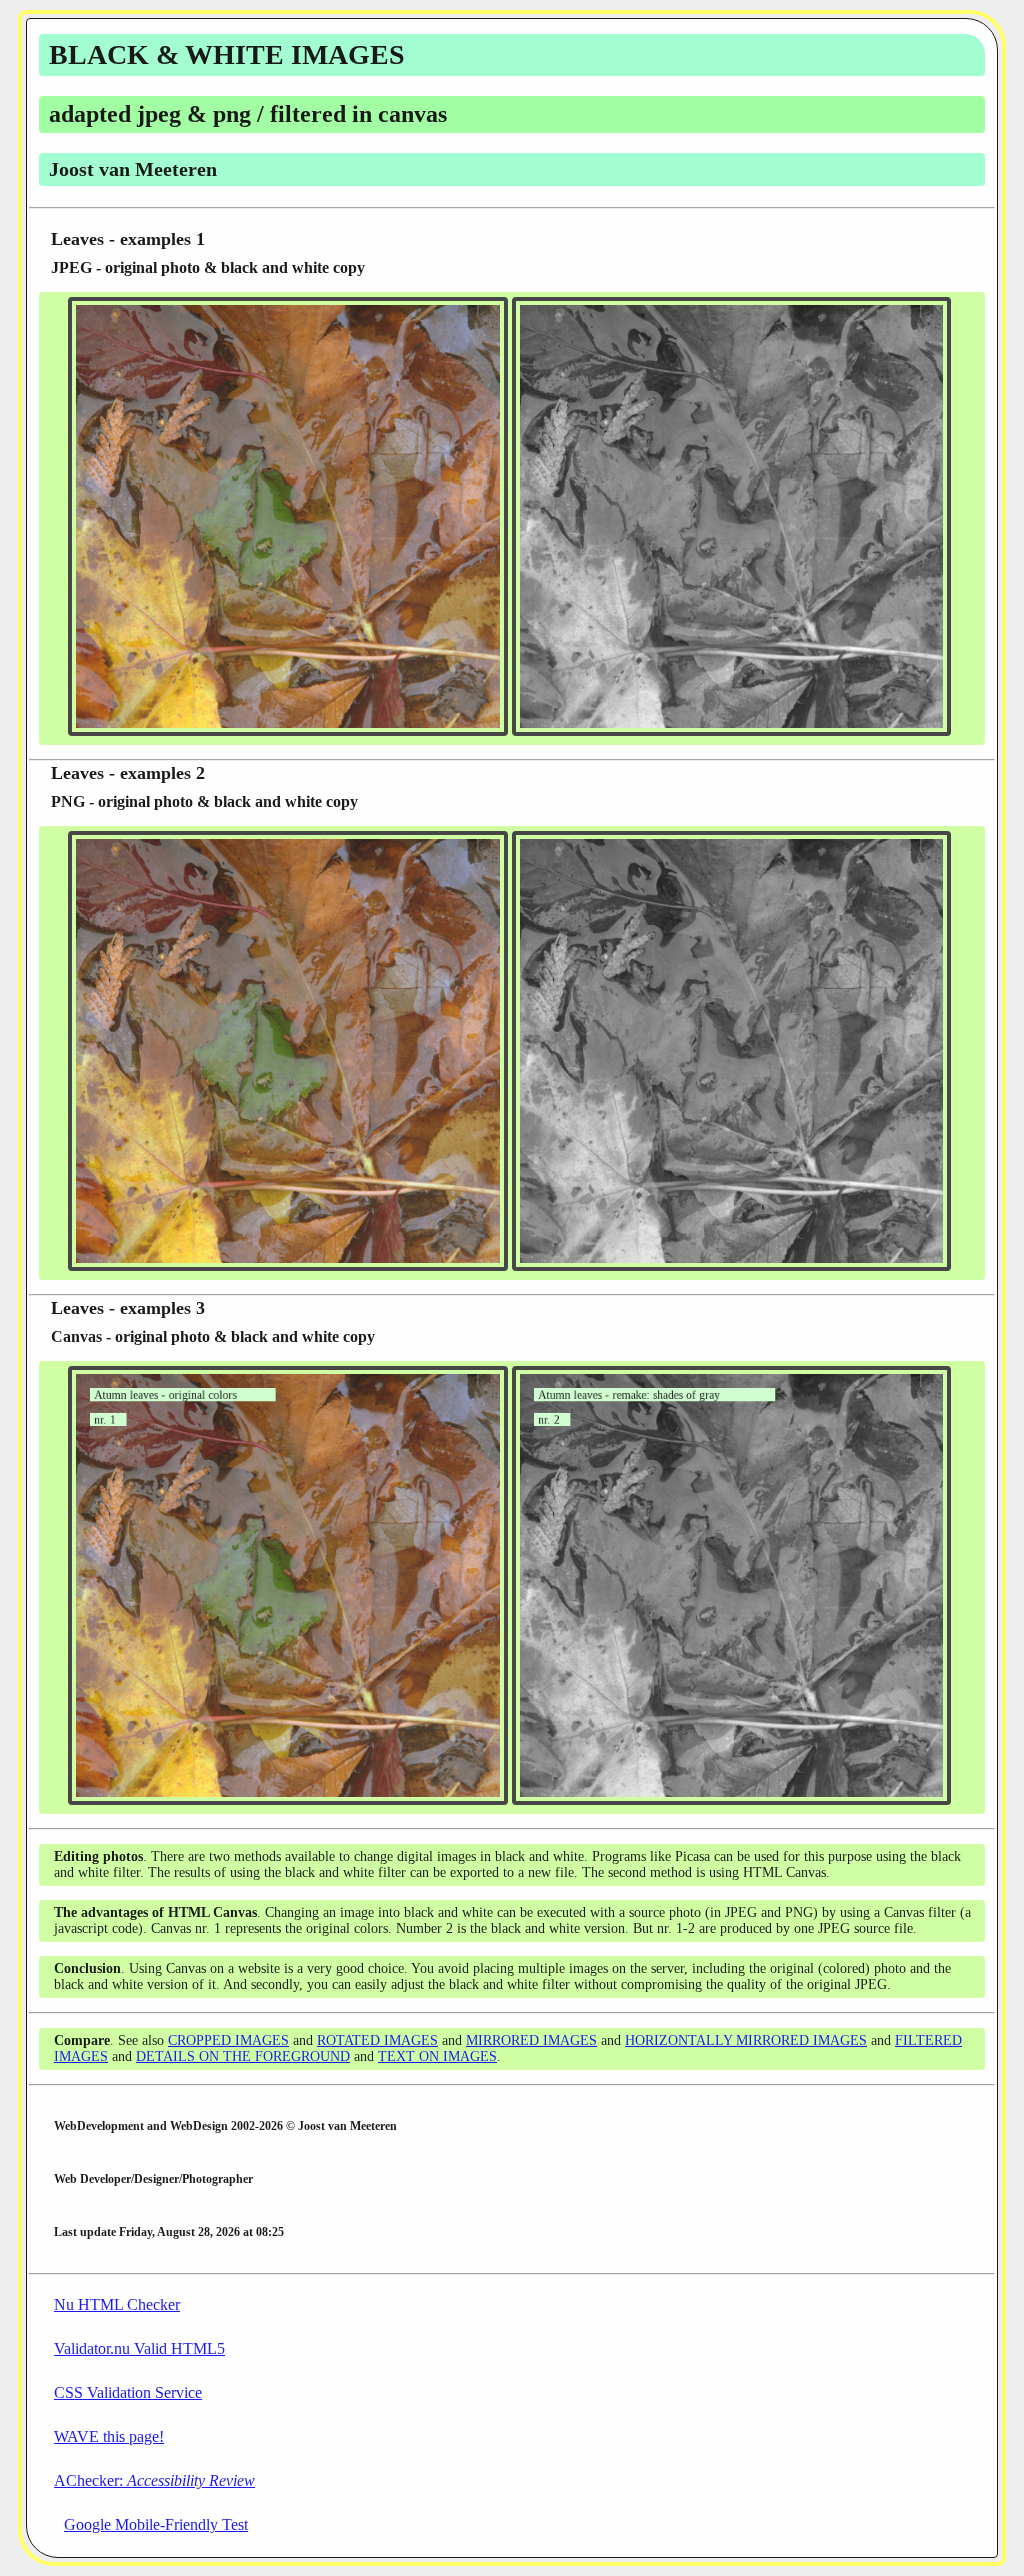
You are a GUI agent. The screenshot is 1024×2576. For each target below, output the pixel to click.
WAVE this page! (109, 2436)
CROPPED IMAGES (228, 2040)
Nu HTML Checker (117, 2304)
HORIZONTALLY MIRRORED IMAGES (746, 2040)
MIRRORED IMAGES (531, 2040)
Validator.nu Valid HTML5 (139, 2348)
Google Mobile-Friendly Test (156, 2524)
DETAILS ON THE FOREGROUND (243, 2056)
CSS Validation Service (128, 2392)
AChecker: (154, 2480)
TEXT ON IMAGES (437, 2056)
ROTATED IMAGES (377, 2040)
